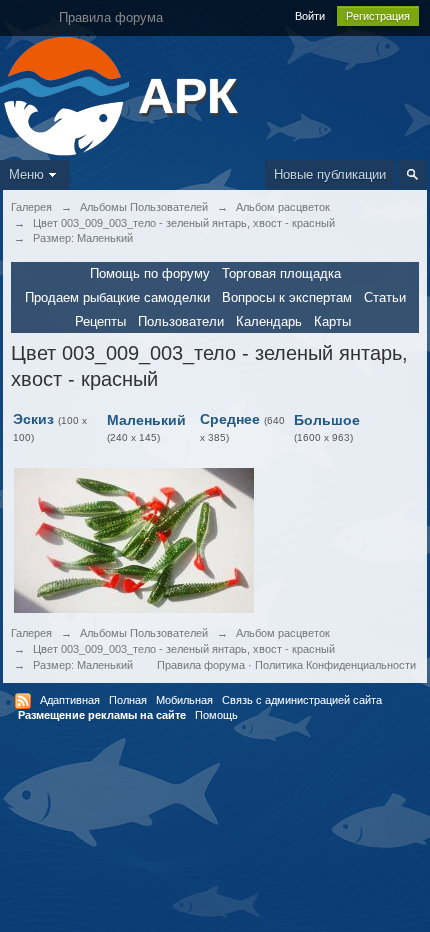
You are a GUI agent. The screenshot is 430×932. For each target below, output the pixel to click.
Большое (327, 420)
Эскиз (33, 419)
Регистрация (378, 16)
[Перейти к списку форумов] (66, 94)
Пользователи (181, 321)
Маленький (146, 420)
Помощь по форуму (150, 273)
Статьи (385, 297)
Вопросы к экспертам (287, 297)
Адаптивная (70, 700)
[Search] (412, 174)
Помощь (216, 715)
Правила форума (201, 665)
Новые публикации (330, 174)
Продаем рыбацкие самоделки (117, 297)
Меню (26, 174)
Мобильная (184, 700)
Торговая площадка (281, 273)
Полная (128, 700)
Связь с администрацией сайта (302, 700)
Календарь (269, 321)
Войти (310, 16)
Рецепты (100, 321)
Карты (332, 321)
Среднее (230, 419)
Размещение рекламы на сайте (102, 715)
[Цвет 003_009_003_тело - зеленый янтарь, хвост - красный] (134, 539)
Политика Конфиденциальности (335, 665)
